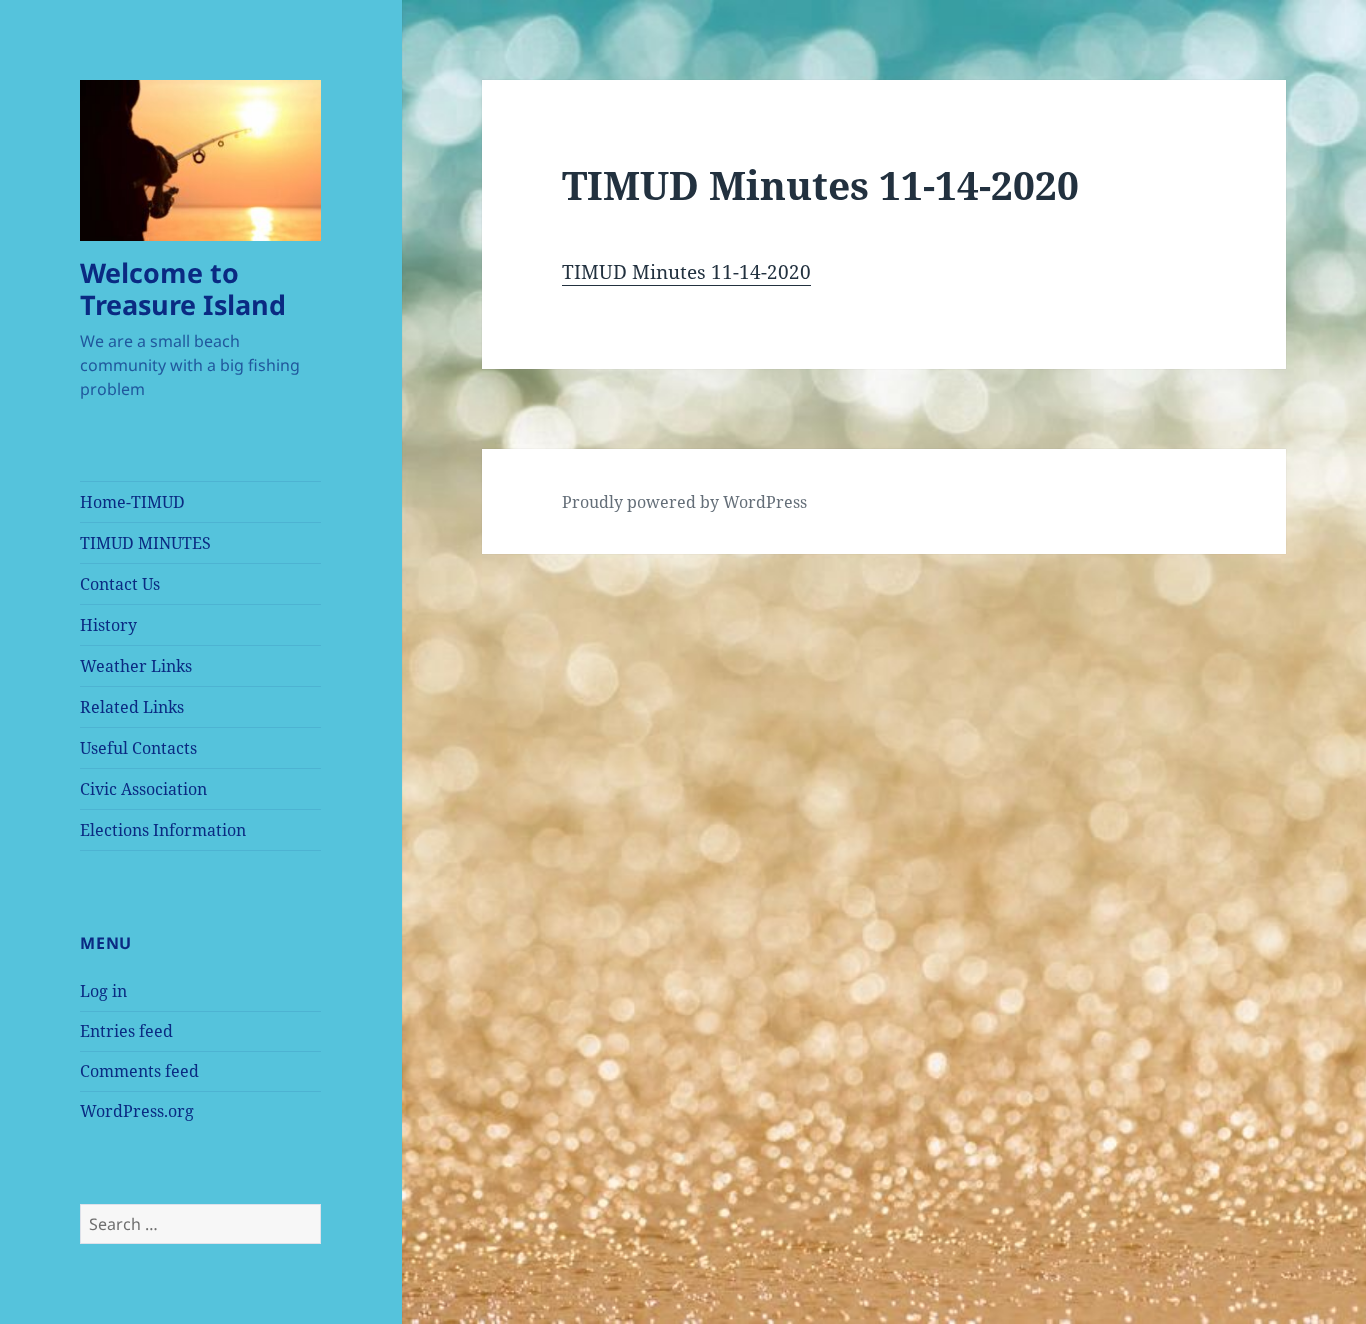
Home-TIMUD (132, 502)
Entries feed (126, 1031)
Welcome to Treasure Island (183, 288)
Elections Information (163, 830)
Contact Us (120, 584)
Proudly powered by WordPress (684, 502)
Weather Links (136, 666)
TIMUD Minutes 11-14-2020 (686, 272)
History (108, 625)
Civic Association (143, 789)
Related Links (132, 707)
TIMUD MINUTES (145, 543)
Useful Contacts (138, 748)
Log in (103, 991)
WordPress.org (137, 1111)
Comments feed (139, 1071)
